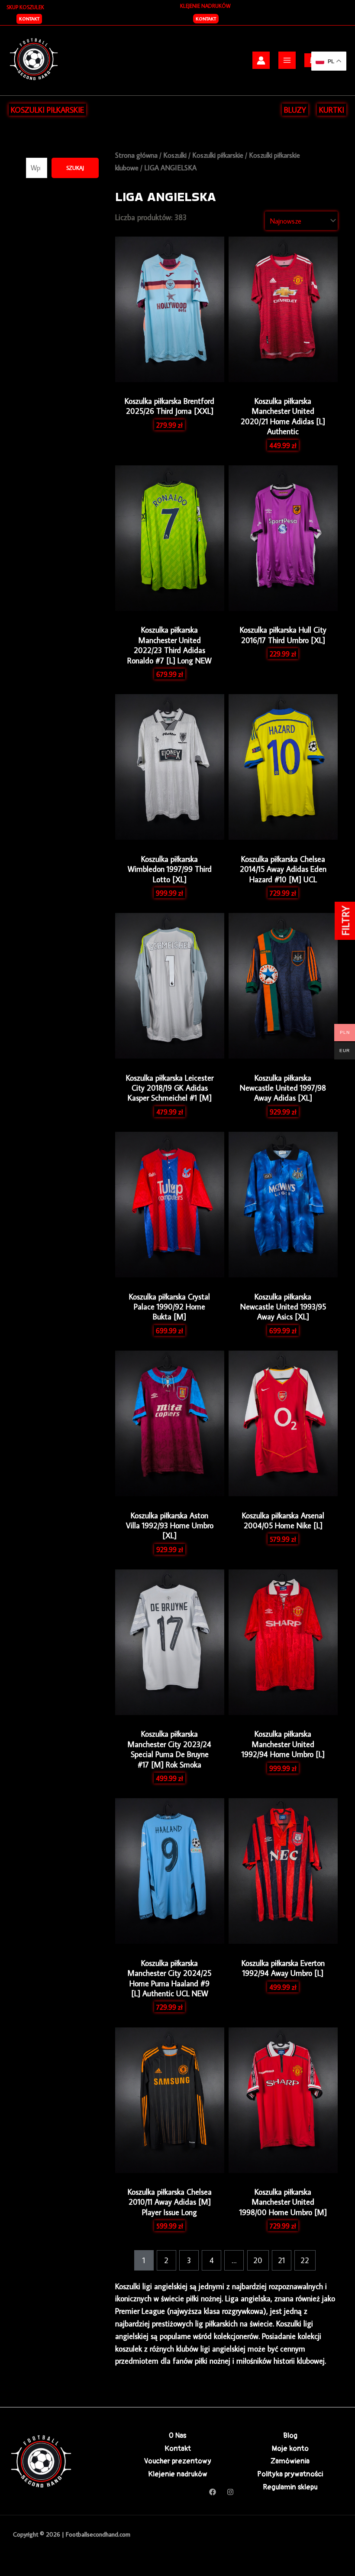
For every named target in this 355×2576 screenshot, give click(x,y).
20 (258, 2260)
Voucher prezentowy (178, 2461)
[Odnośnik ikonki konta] (261, 60)
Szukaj (75, 168)
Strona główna (136, 155)
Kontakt (206, 19)
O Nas (177, 2435)
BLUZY (295, 110)
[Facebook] (213, 2492)
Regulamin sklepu (290, 2487)
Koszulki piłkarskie (218, 155)
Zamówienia (290, 2461)
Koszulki (175, 155)
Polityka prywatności (290, 2474)
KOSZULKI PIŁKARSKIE (47, 110)
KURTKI (332, 110)
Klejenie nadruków (178, 2474)
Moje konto (290, 2448)
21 (281, 2260)
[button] (29, 19)
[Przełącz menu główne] (287, 60)
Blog (290, 2435)
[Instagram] (230, 2492)
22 (305, 2260)
